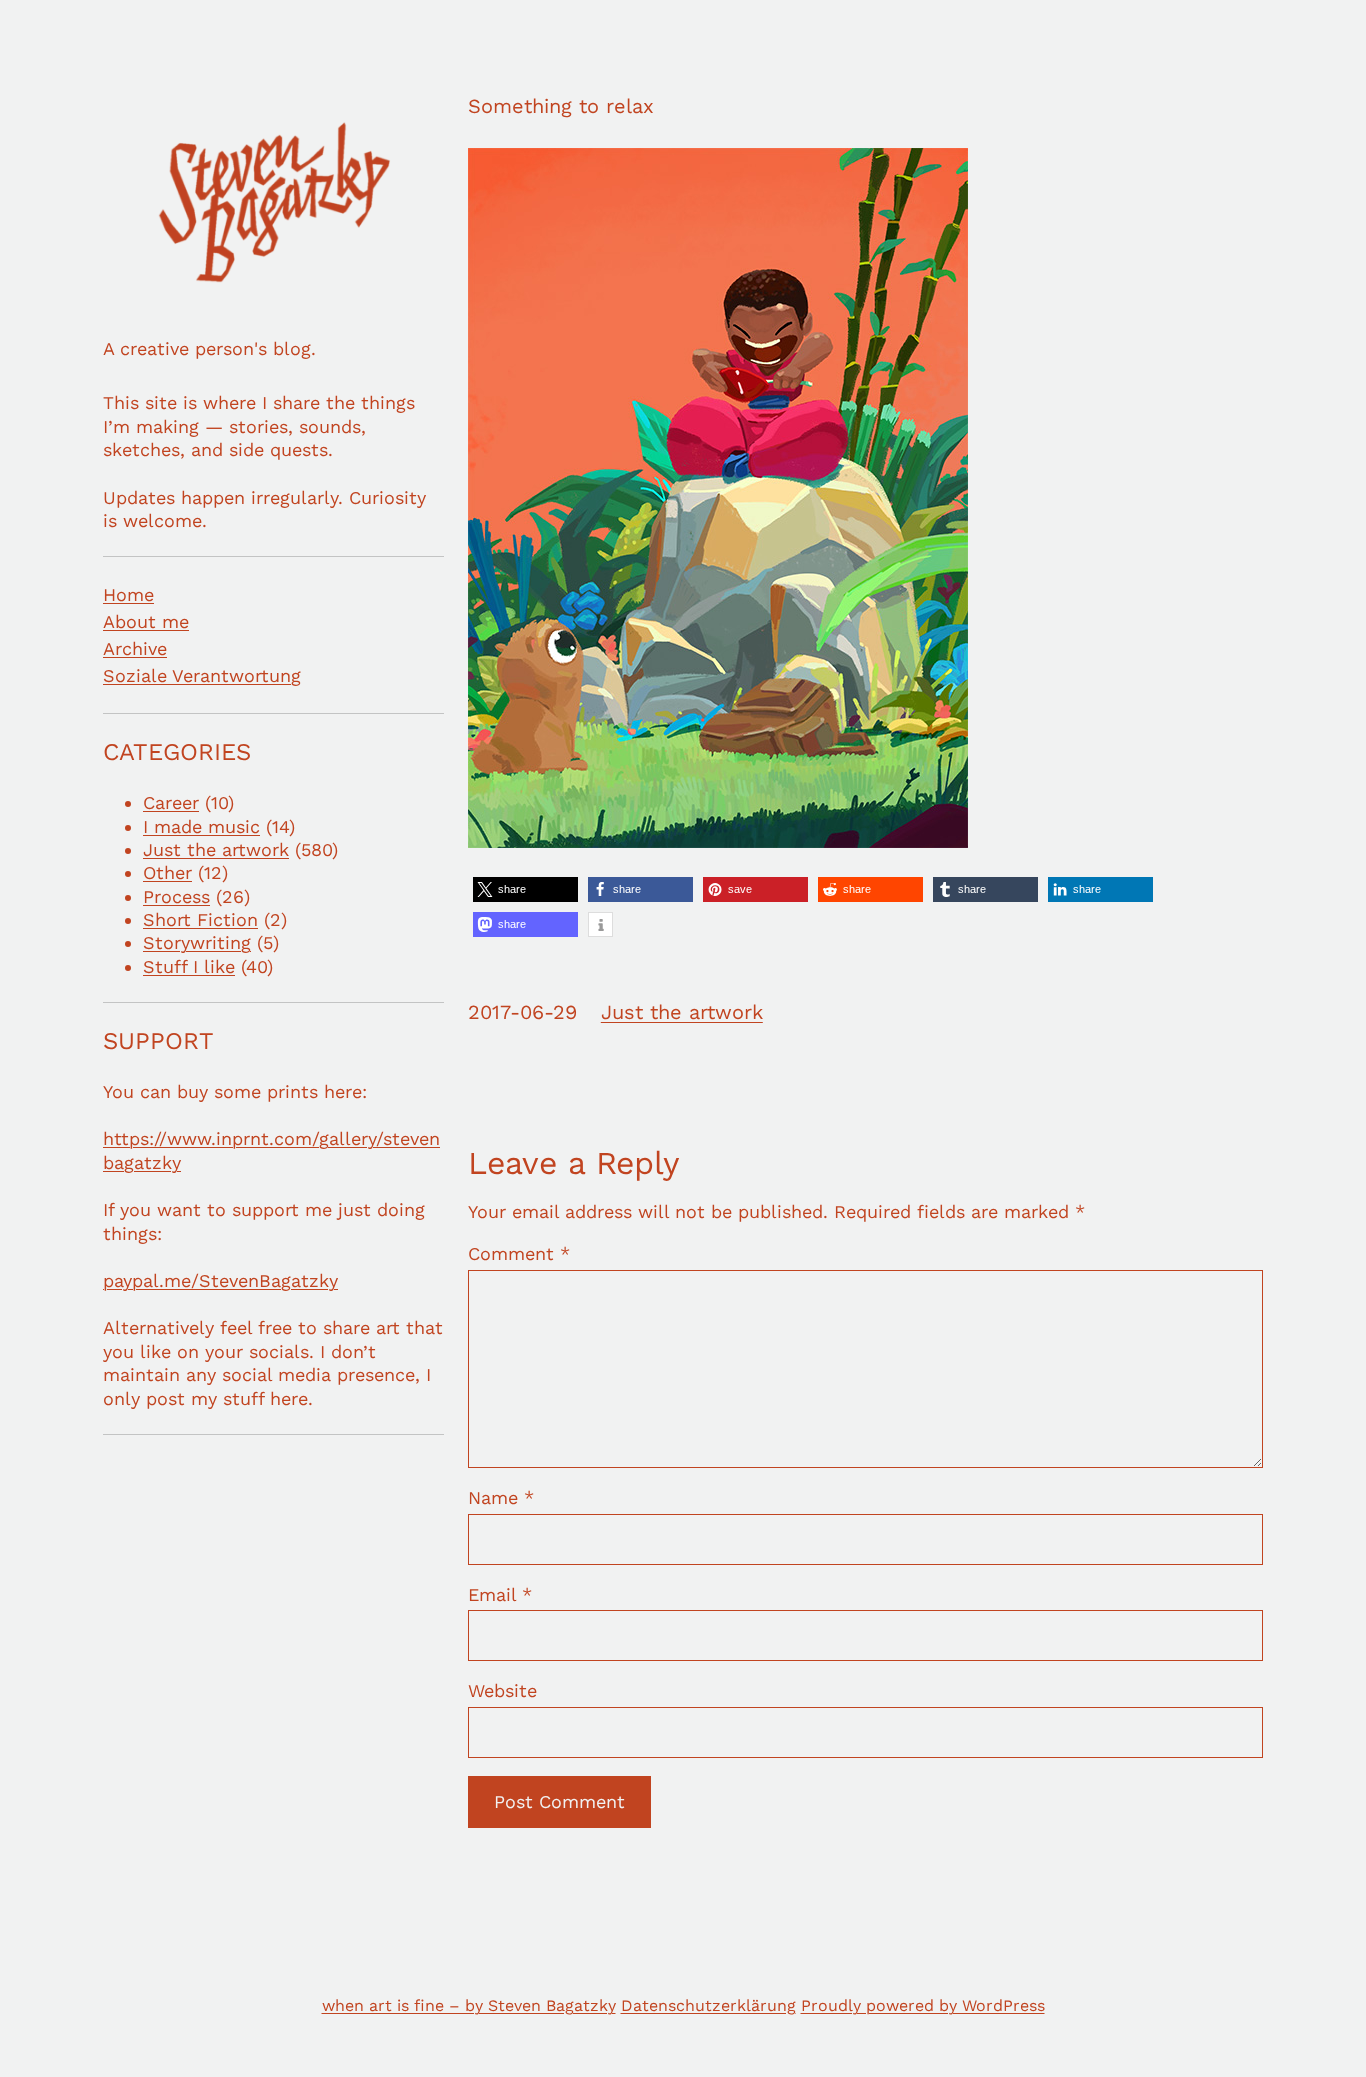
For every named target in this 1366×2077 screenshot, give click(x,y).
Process (176, 896)
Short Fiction (200, 919)
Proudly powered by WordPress (923, 2005)
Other (167, 872)
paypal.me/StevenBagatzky (220, 1280)
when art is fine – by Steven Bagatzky (469, 2005)
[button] (525, 889)
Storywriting (197, 942)
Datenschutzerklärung (708, 2005)
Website (502, 1690)
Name (501, 1497)
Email (500, 1594)
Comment (519, 1253)
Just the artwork (216, 849)
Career (171, 802)
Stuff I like (189, 966)
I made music (201, 826)
